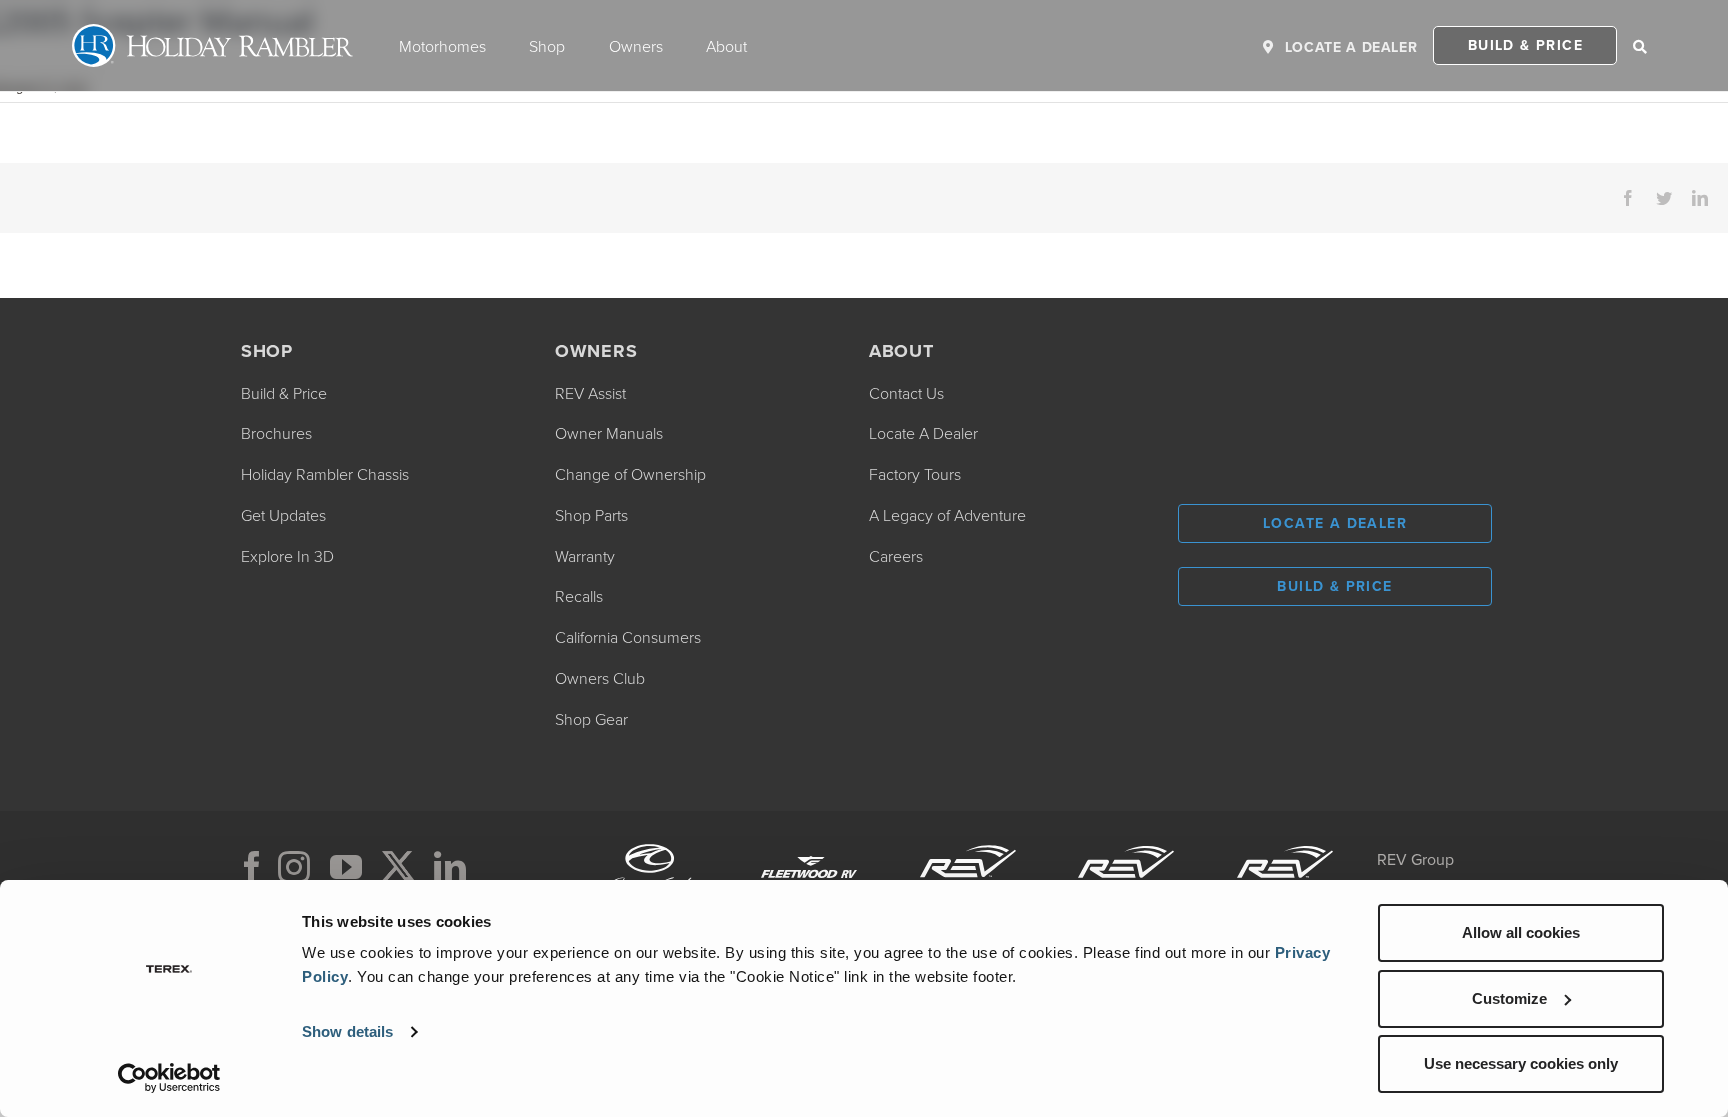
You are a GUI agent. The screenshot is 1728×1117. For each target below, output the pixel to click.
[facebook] (252, 867)
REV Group (1415, 859)
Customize (1509, 998)
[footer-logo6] (968, 843)
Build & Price (1525, 45)
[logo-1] (1126, 843)
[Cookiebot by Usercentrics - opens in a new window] (169, 1078)
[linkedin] (450, 867)
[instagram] (294, 867)
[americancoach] (651, 843)
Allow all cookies (1521, 932)
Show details (347, 1031)
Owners (636, 46)
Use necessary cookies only (1521, 1063)
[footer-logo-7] (1285, 843)
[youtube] (346, 867)
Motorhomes (442, 46)
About (726, 46)
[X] (398, 867)
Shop (547, 46)
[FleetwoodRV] (809, 843)
